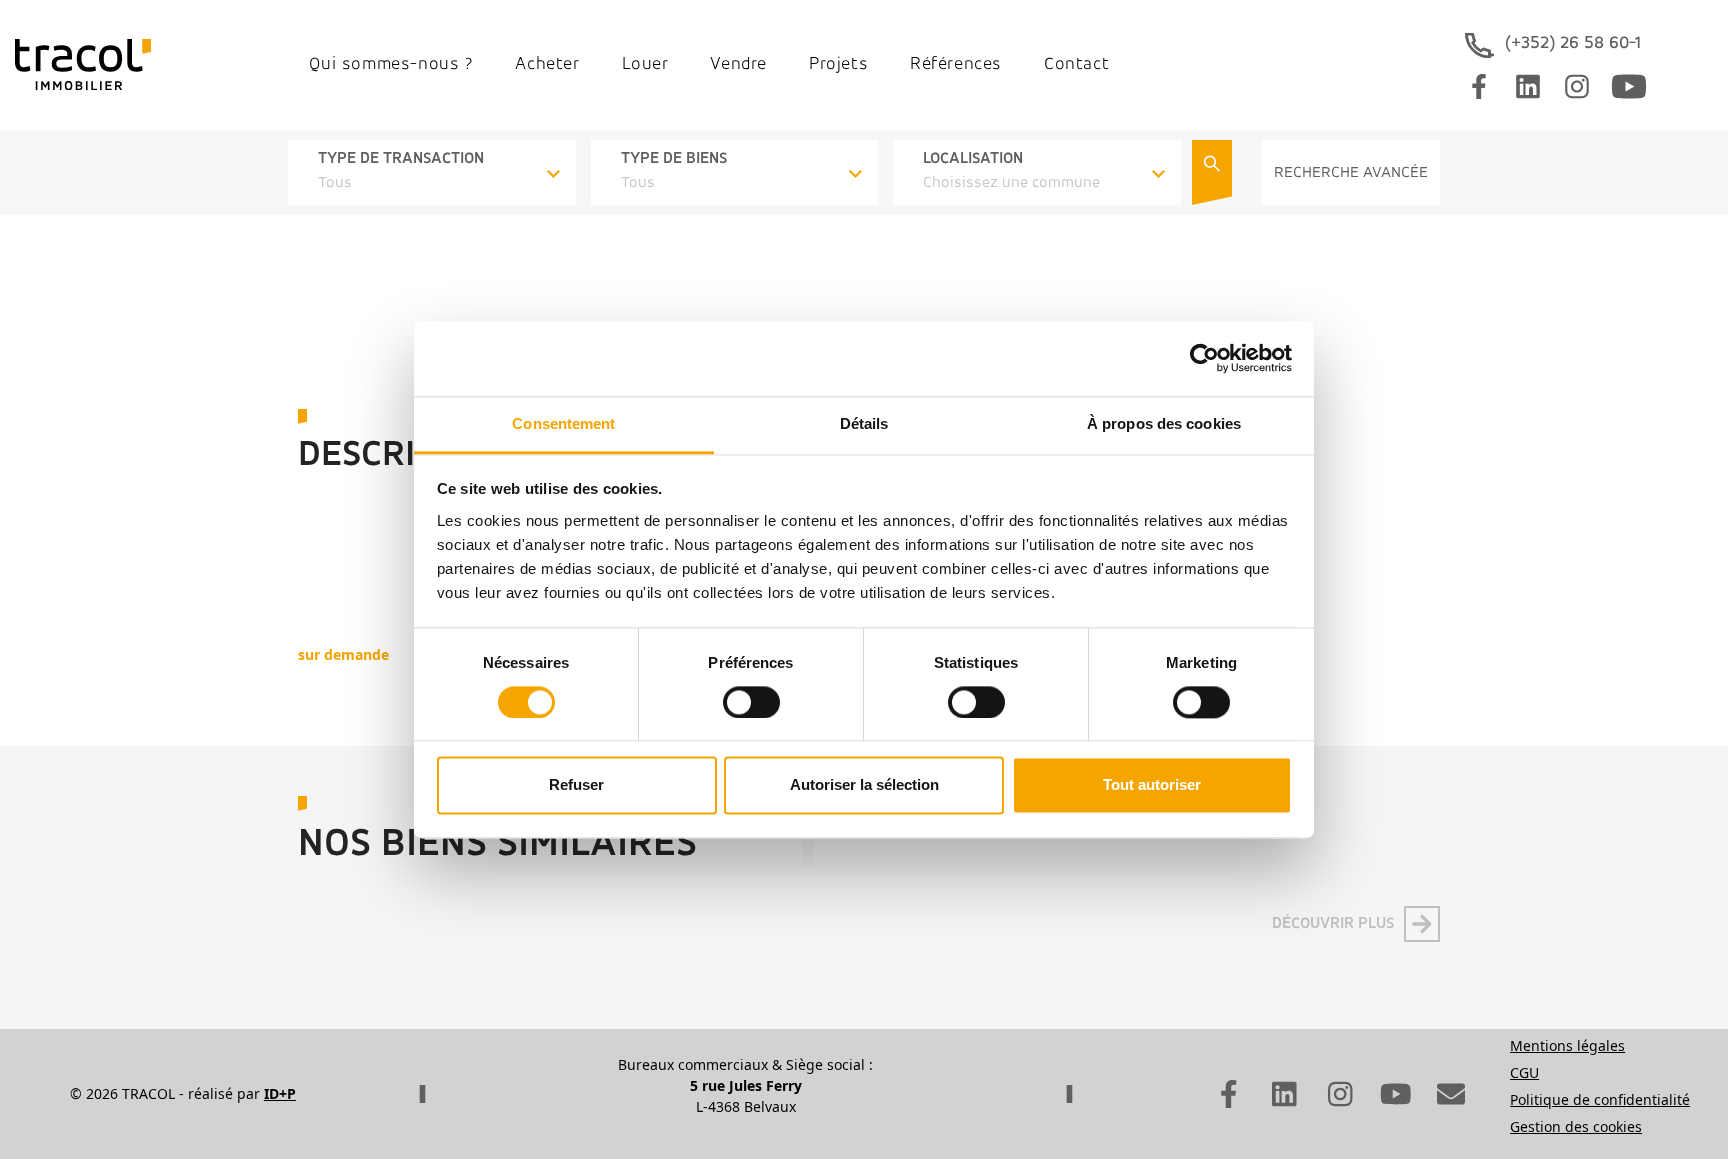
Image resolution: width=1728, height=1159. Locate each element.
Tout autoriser (1152, 785)
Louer (645, 65)
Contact (1076, 65)
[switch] (751, 702)
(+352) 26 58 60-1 (1573, 44)
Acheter (547, 65)
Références (956, 65)
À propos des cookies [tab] (1164, 423)
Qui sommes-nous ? (391, 65)
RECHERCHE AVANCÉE (1351, 173)
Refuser (576, 785)
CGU (1524, 1072)
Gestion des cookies (1576, 1126)
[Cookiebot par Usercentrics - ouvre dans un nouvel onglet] (1204, 358)
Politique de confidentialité (1600, 1099)
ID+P (280, 1093)
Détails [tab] (864, 423)
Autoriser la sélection (864, 785)
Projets (838, 65)
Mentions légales (1567, 1045)
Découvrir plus (1333, 924)
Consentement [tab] (563, 423)
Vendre (738, 65)
